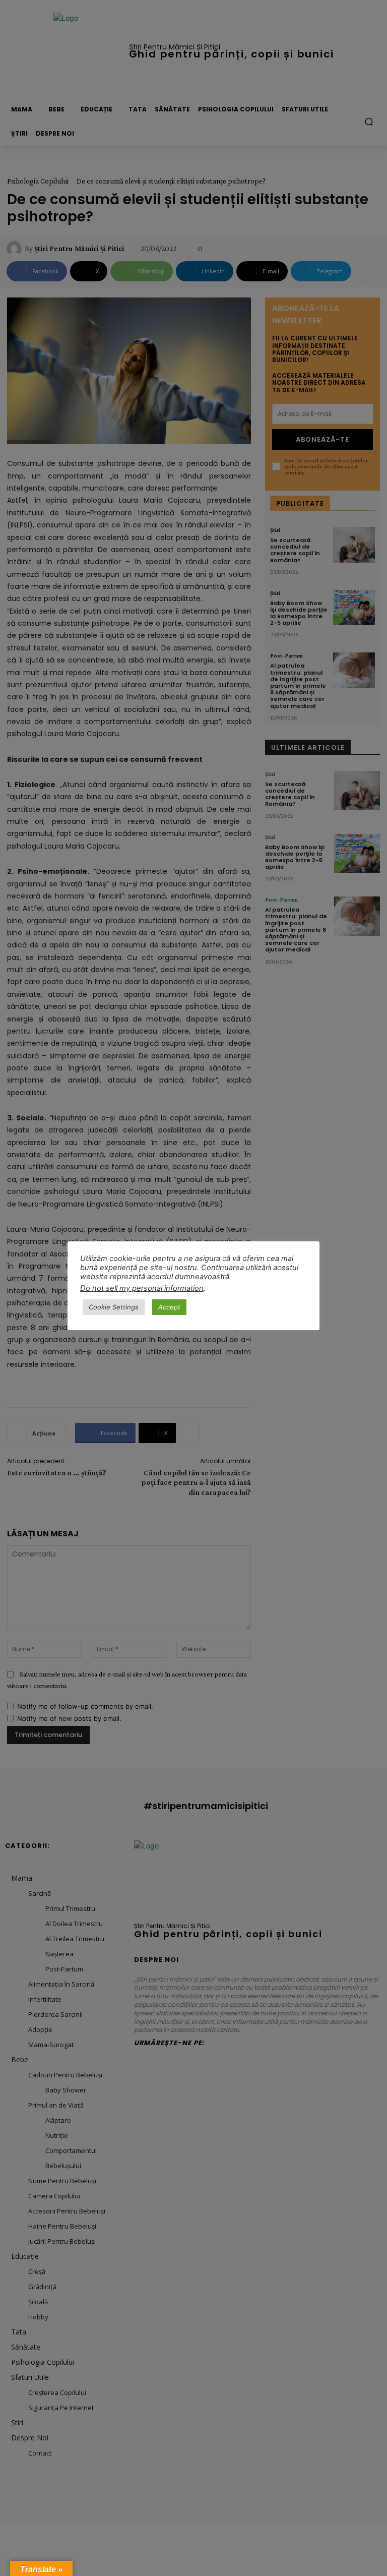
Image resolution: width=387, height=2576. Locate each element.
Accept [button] (169, 1307)
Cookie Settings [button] (114, 1307)
